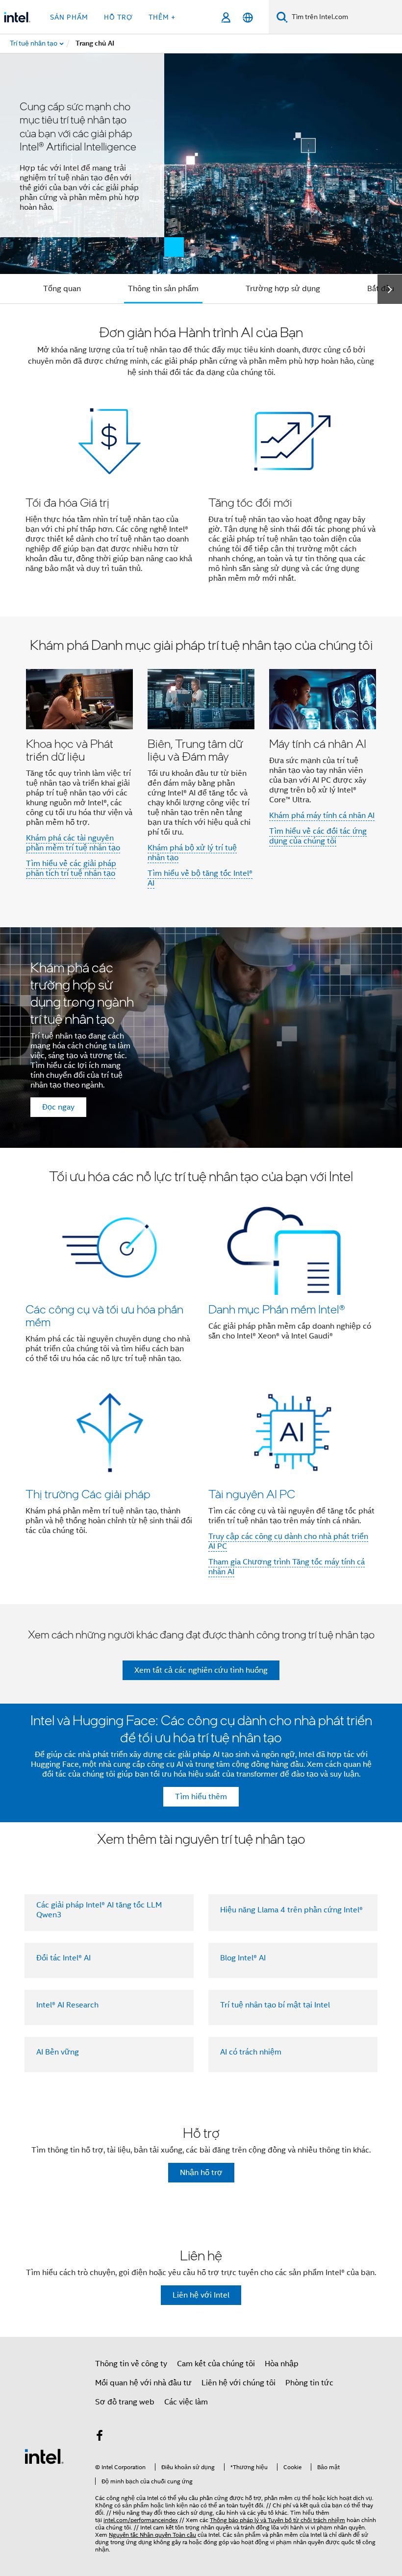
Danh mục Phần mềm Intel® (276, 1309)
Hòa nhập (282, 2364)
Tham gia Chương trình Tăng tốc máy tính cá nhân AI (287, 1567)
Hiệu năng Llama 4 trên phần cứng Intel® (291, 1910)
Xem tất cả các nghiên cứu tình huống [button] (201, 1670)
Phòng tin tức (309, 2383)
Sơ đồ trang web (125, 2402)
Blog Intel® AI (243, 1958)
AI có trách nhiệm (251, 2052)
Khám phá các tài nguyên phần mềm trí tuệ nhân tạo (73, 843)
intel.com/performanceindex (141, 2520)
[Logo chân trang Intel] (44, 2456)
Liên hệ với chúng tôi (239, 2383)
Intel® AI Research (67, 2005)
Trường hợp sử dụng (283, 289)
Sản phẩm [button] (69, 17)
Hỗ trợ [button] (118, 17)
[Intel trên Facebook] (100, 2437)
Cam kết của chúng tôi (216, 2364)
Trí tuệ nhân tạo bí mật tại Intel (275, 2005)
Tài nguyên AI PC (252, 1494)
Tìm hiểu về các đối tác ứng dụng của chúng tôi (318, 836)
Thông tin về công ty (131, 2364)
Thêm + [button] (162, 17)
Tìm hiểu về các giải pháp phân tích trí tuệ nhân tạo (71, 868)
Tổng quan (62, 289)
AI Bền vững (58, 2052)
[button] (201, 460)
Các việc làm (186, 2402)
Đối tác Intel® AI (63, 1958)
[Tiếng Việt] (248, 17)
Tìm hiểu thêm (201, 1797)
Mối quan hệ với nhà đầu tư (143, 2383)
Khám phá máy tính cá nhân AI (322, 816)
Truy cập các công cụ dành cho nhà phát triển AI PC (288, 1541)
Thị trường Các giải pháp (88, 1494)
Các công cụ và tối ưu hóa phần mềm (104, 1315)
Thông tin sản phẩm (163, 289)
